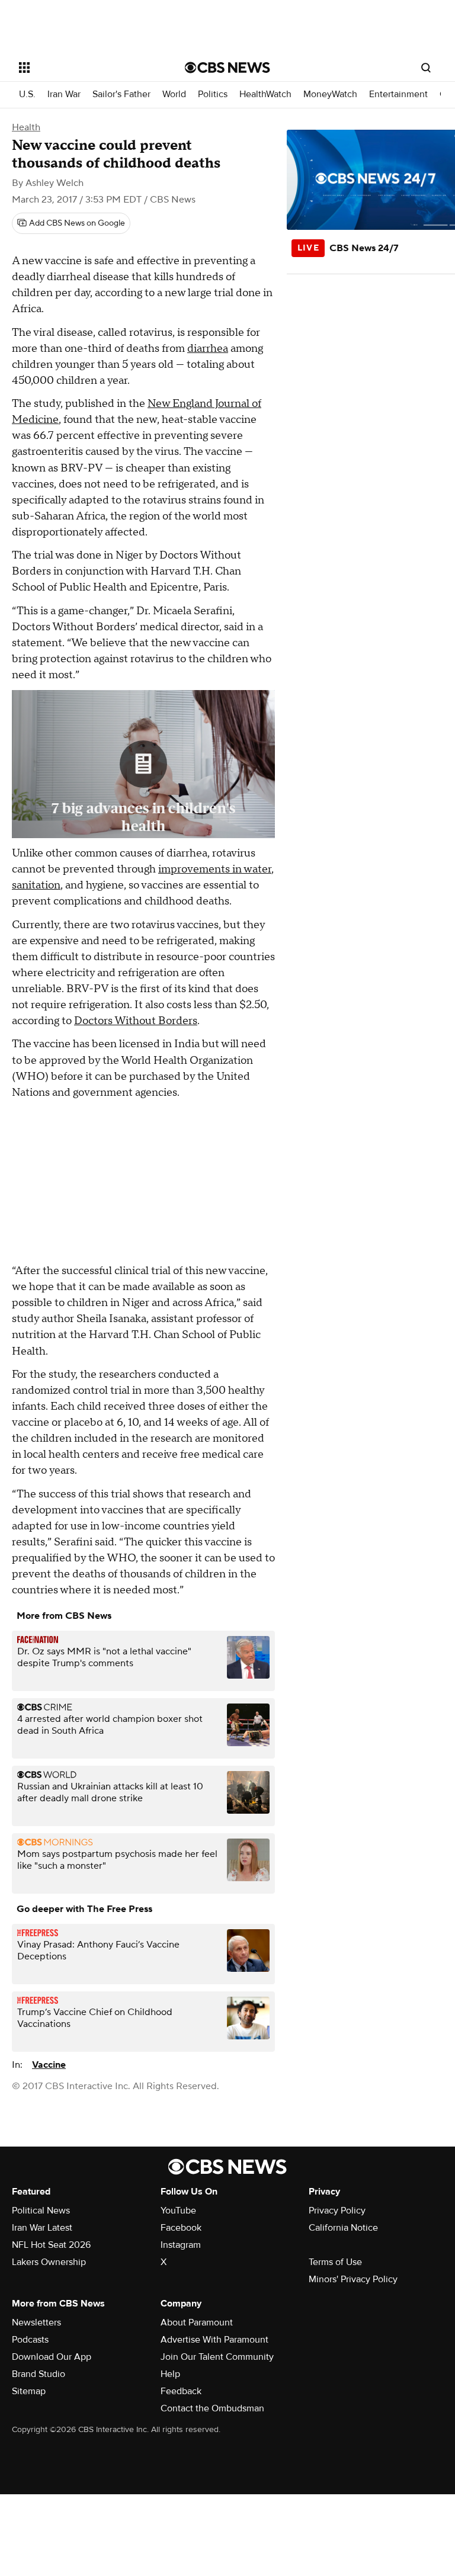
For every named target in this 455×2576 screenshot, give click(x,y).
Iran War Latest (42, 2228)
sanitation (36, 885)
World (174, 94)
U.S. (27, 94)
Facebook (181, 2228)
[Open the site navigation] (89, 68)
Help (170, 2374)
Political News (41, 2211)
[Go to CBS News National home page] (227, 68)
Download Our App (52, 2357)
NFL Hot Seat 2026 (51, 2245)
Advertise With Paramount (214, 2340)
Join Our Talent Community (217, 2357)
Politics (213, 94)
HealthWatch (265, 94)
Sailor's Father (121, 94)
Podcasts (30, 2340)
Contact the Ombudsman (212, 2408)
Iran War (64, 94)
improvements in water (215, 869)
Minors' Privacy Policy (353, 2279)
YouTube (178, 2211)
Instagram (181, 2245)
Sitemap (29, 2391)
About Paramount (197, 2322)
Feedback (181, 2391)
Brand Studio (39, 2374)
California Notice (343, 2228)
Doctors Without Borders (136, 1021)
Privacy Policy (337, 2211)
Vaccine (49, 2065)
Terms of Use (335, 2262)
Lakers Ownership (49, 2262)
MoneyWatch (330, 94)
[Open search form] (426, 68)
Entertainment (398, 94)
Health (26, 127)
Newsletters (36, 2322)
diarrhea (208, 349)
